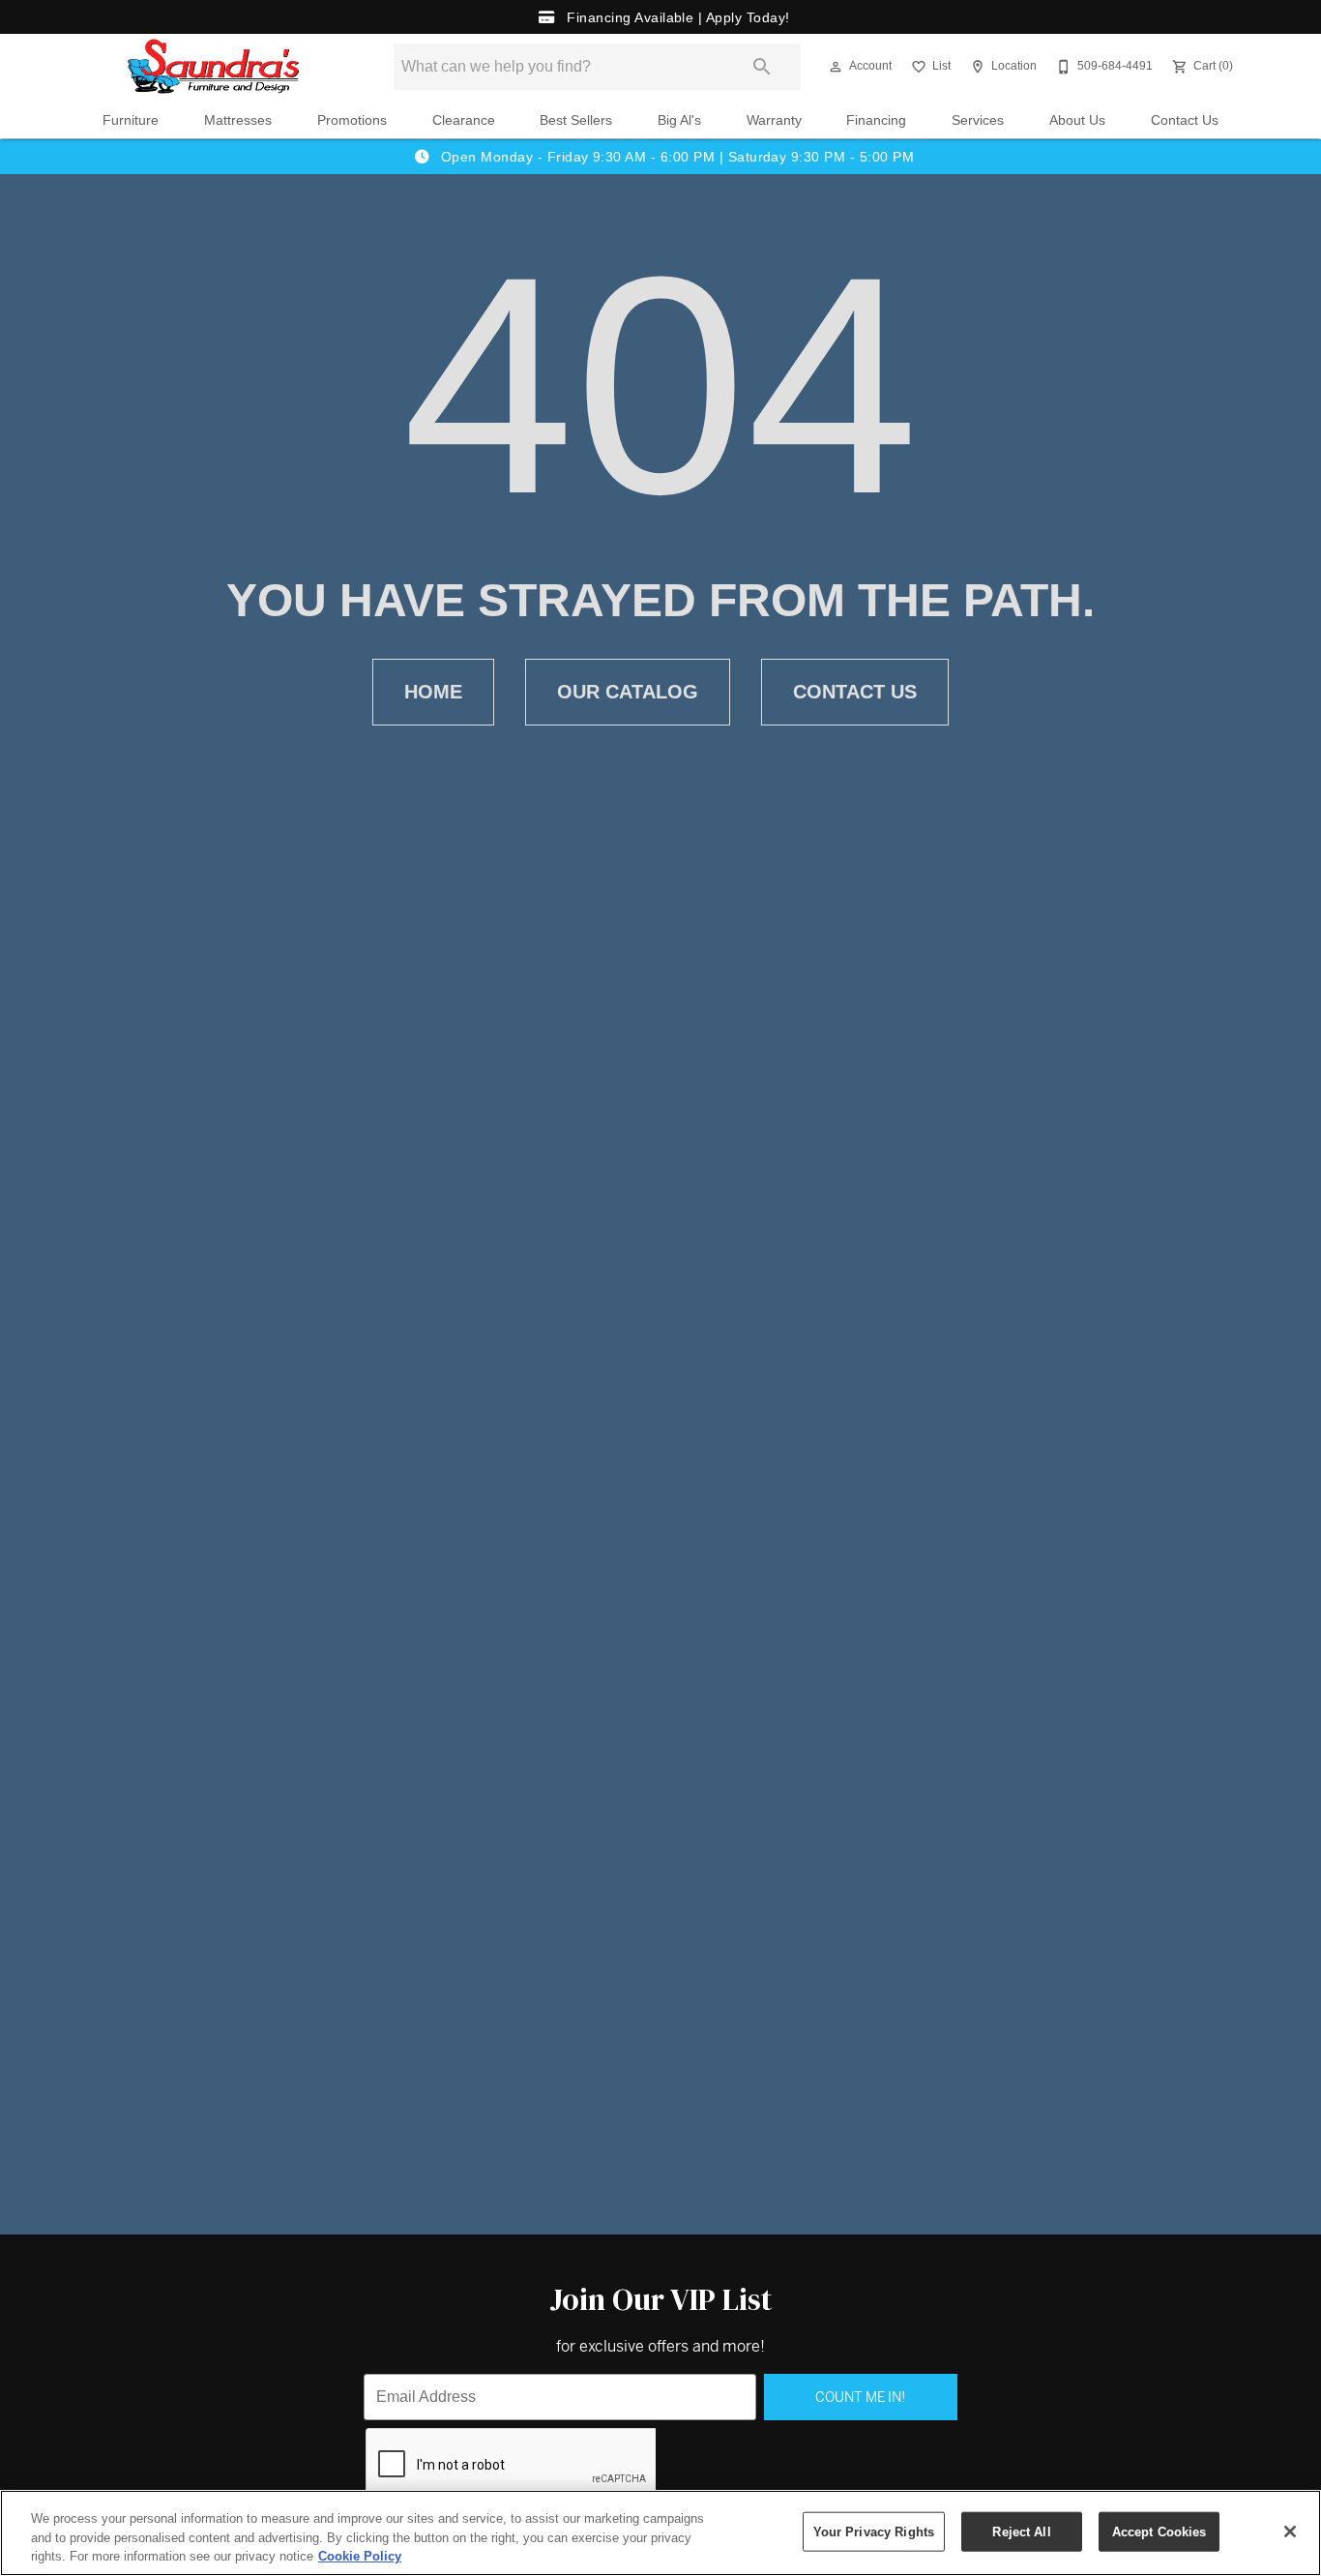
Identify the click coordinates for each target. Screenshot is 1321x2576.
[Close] (1290, 2532)
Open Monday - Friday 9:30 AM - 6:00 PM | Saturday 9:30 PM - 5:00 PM (675, 157)
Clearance (464, 120)
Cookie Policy (360, 2556)
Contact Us (1185, 120)
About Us (1077, 120)
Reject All (1021, 2531)
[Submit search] (762, 67)
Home (433, 692)
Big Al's (679, 120)
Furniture (131, 120)
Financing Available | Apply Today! (676, 17)
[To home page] (214, 67)
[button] (836, 67)
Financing (876, 120)
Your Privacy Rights (874, 2531)
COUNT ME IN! (860, 2397)
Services (978, 120)
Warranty (774, 120)
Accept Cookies (1160, 2531)
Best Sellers (576, 120)
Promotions (352, 120)
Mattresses (238, 120)
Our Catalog (628, 692)
